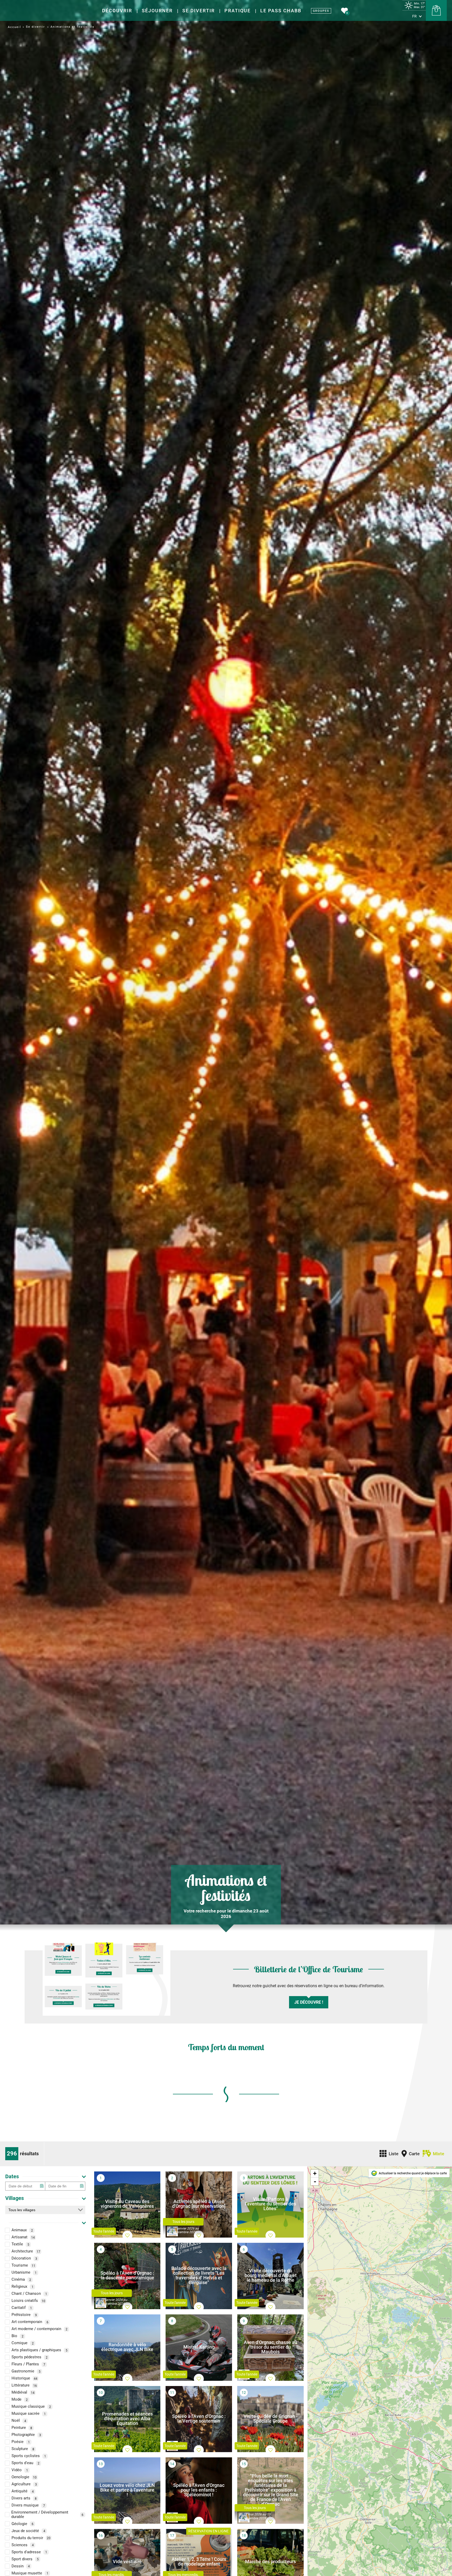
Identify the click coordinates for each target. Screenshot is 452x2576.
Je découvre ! (309, 2002)
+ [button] (315, 2173)
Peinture (22, 2428)
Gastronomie (26, 2371)
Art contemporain (30, 2322)
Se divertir (199, 11)
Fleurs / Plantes (28, 2364)
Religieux (22, 2287)
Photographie (26, 2435)
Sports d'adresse (29, 2552)
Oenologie (24, 2477)
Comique (23, 2343)
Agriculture (24, 2484)
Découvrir (117, 11)
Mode (20, 2400)
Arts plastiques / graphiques (39, 2350)
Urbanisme (24, 2273)
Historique (24, 2378)
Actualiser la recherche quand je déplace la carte (413, 2173)
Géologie (22, 2524)
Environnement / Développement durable (47, 2515)
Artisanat (23, 2237)
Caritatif (22, 2308)
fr (414, 16)
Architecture (26, 2251)
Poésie (21, 2442)
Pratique (238, 11)
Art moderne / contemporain (39, 2329)
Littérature (24, 2385)
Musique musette (30, 2573)
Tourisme (23, 2266)
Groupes (321, 11)
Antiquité (23, 2491)
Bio (18, 2336)
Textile (20, 2244)
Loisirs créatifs (28, 2301)
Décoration (24, 2258)
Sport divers (25, 2559)
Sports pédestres (30, 2357)
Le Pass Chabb (281, 11)
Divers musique (28, 2505)
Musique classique (31, 2407)
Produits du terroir (31, 2538)
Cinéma (21, 2280)
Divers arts (24, 2498)
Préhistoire (24, 2315)
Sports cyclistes (29, 2456)
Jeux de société (28, 2531)
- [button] (315, 2181)
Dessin (21, 2566)
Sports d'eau (26, 2463)
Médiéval (23, 2393)
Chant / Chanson (29, 2294)
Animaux (22, 2230)
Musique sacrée (29, 2414)
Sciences (23, 2545)
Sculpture (23, 2449)
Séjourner (157, 11)
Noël (19, 2421)
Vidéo (20, 2470)
